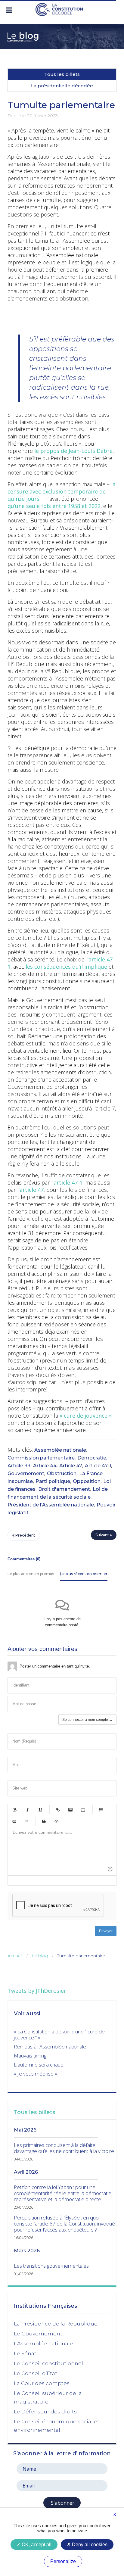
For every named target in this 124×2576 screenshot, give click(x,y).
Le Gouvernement (38, 2334)
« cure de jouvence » (86, 1416)
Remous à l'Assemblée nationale (50, 2046)
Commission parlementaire (41, 1458)
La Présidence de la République (56, 2324)
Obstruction (62, 1473)
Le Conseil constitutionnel (48, 2363)
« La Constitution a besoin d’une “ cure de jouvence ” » (59, 2034)
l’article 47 (30, 1190)
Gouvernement (26, 1473)
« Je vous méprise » (36, 2074)
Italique (27, 1810)
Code (57, 1821)
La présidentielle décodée (62, 86)
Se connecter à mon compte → (87, 1720)
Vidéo (83, 1810)
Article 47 (71, 1466)
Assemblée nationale (60, 1450)
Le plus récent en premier (84, 1574)
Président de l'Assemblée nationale (51, 1505)
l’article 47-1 (67, 1182)
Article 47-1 (98, 1466)
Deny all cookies (89, 2545)
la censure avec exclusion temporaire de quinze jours (62, 491)
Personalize (63, 2561)
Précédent (25, 1535)
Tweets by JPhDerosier (37, 1991)
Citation (44, 1821)
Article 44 (45, 1466)
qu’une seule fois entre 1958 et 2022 (54, 506)
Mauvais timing (30, 2056)
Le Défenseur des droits (45, 2412)
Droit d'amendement (64, 1489)
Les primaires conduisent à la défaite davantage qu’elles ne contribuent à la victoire (64, 2148)
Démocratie (92, 1458)
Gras (15, 1810)
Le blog (40, 1956)
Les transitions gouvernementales (51, 2266)
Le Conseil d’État (36, 2373)
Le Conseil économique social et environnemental (57, 2426)
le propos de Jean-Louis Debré (73, 451)
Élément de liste (26, 1821)
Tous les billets (62, 74)
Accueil (15, 1956)
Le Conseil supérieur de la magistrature (48, 2397)
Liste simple (101, 1810)
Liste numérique (14, 1821)
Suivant (103, 1535)
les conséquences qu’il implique (66, 967)
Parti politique (53, 1481)
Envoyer (106, 1931)
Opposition (87, 1481)
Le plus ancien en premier (31, 1574)
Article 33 (19, 1466)
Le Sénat (25, 2353)
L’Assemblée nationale (43, 2344)
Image (70, 1810)
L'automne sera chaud (39, 2065)
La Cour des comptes (42, 2383)
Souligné (40, 1810)
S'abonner (62, 2503)
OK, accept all (36, 2545)
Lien (58, 1810)
